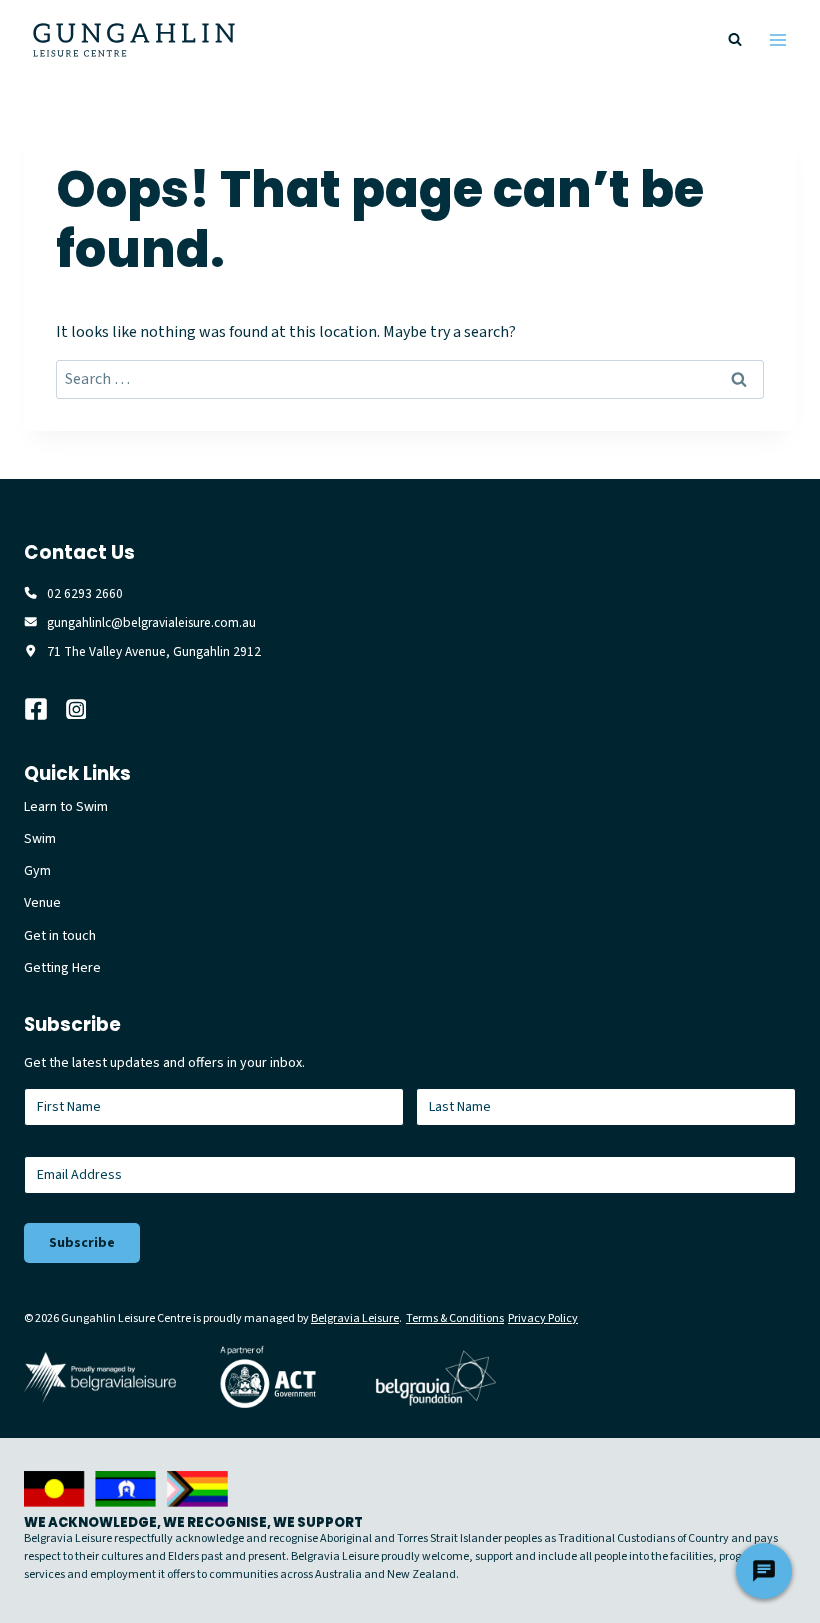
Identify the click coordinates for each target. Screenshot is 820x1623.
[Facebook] (45, 709)
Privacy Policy (543, 1318)
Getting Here (62, 968)
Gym (37, 871)
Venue (42, 903)
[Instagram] (87, 709)
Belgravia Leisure (355, 1318)
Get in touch (60, 936)
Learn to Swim (66, 807)
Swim (40, 839)
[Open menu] (777, 39)
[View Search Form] (735, 40)
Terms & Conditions (455, 1318)
